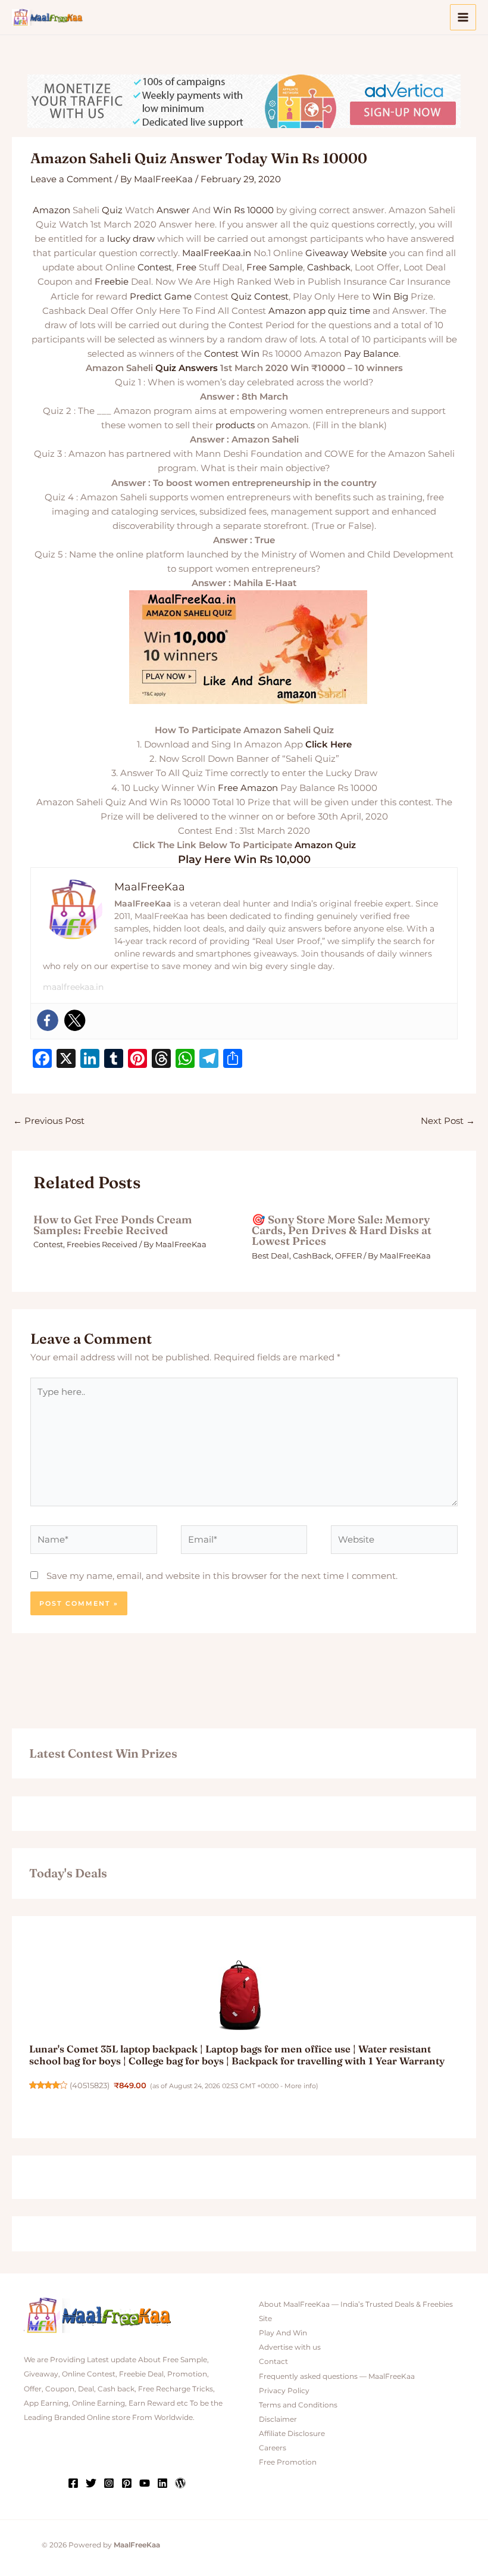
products (235, 425)
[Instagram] (109, 2483)
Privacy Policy (284, 2391)
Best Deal (270, 1256)
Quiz (112, 210)
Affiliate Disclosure (292, 2434)
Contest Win (232, 354)
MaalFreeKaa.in (217, 253)
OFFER (348, 1256)
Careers (273, 2448)
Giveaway (327, 253)
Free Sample (275, 267)
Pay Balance (371, 354)
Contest (155, 267)
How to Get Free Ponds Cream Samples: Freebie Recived (113, 1225)
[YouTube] (145, 2483)
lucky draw (131, 239)
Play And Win (283, 2333)
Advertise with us (290, 2347)
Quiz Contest (260, 297)
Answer (173, 210)
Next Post (448, 1121)
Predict (146, 297)
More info (300, 2086)
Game (178, 297)
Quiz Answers (187, 368)
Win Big (390, 297)
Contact (273, 2362)
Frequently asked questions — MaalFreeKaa (337, 2376)
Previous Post (49, 1121)
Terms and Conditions (298, 2405)
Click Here (329, 745)
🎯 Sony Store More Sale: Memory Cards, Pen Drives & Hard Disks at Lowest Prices (342, 1230)
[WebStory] (180, 2483)
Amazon (51, 210)
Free (186, 267)
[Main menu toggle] (463, 17)
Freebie (112, 282)
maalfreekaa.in (73, 987)
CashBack (312, 1256)
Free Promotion (288, 2462)
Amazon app (297, 311)
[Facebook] (48, 1020)
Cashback (329, 267)
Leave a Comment (71, 179)
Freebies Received (102, 1245)
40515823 (90, 2086)
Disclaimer (278, 2419)
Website (369, 253)
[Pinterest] (127, 2483)
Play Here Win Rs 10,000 (244, 859)
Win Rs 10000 (243, 210)
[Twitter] (75, 1020)
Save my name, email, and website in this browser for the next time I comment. (222, 1576)
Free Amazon (248, 788)
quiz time (349, 311)
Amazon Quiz (325, 845)
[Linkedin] (162, 2483)
